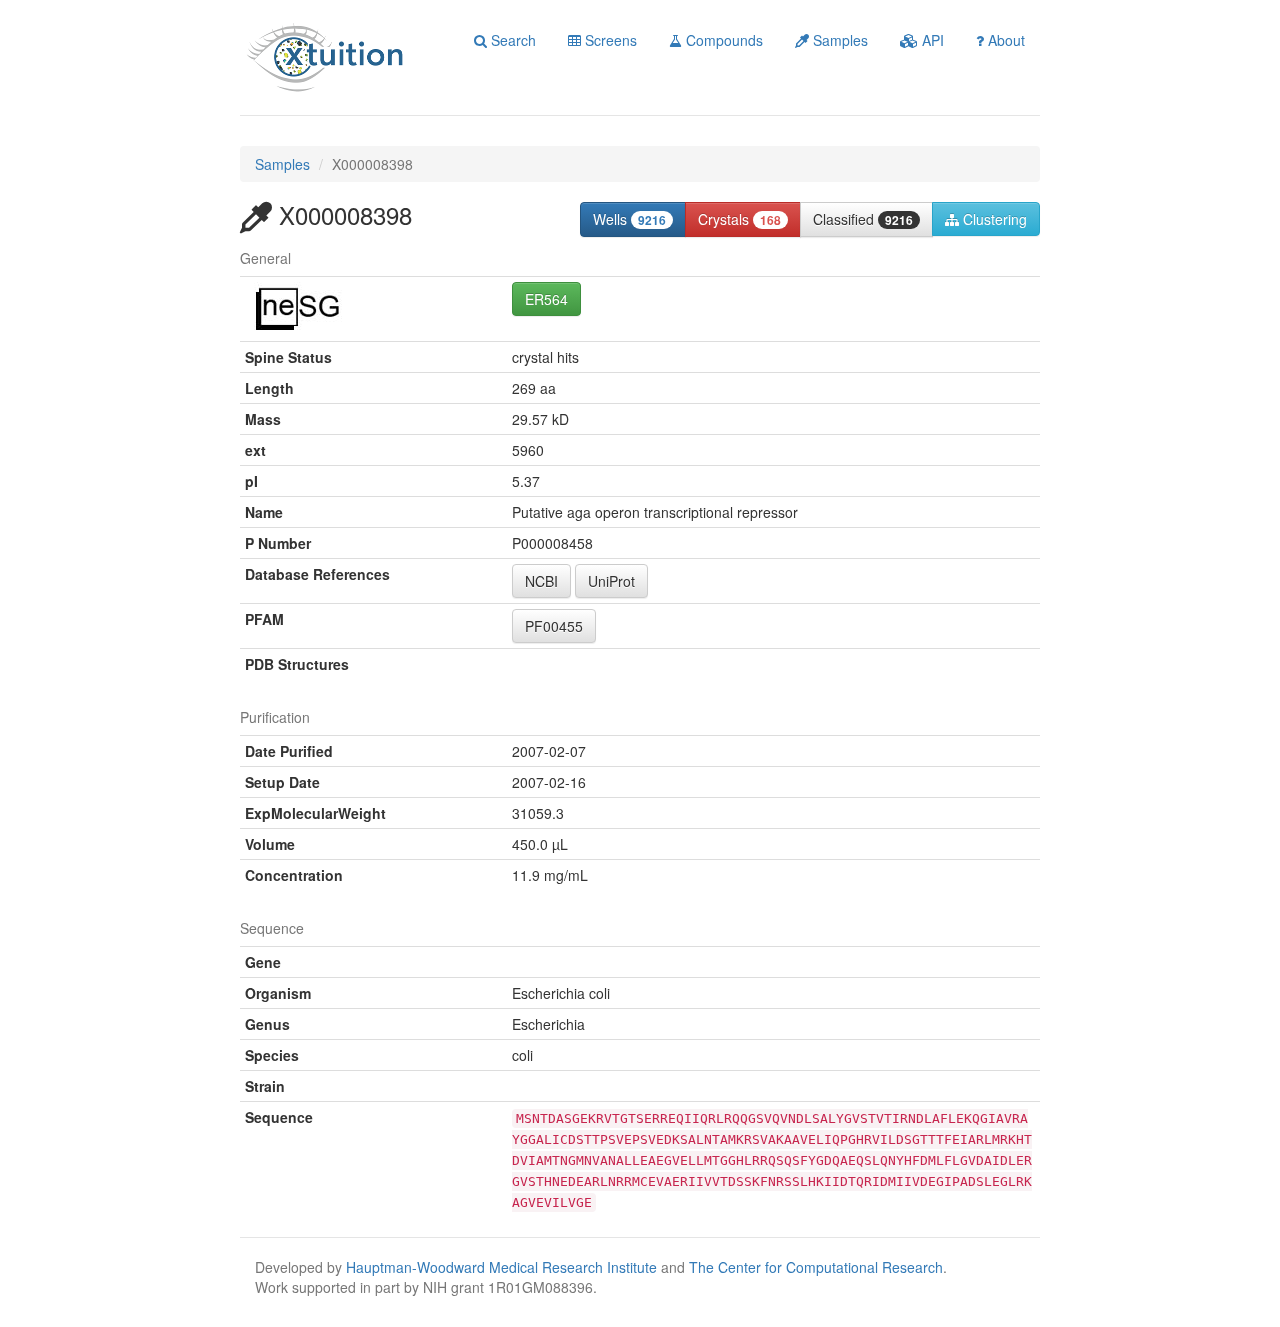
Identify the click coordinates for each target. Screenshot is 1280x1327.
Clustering (993, 219)
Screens (609, 40)
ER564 (546, 299)
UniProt (611, 581)
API (931, 40)
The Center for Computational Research (816, 1267)
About (1004, 40)
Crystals (739, 219)
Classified (863, 219)
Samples (838, 40)
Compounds (722, 40)
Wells (629, 219)
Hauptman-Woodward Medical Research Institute (503, 1267)
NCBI (541, 581)
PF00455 (554, 626)
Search (511, 40)
